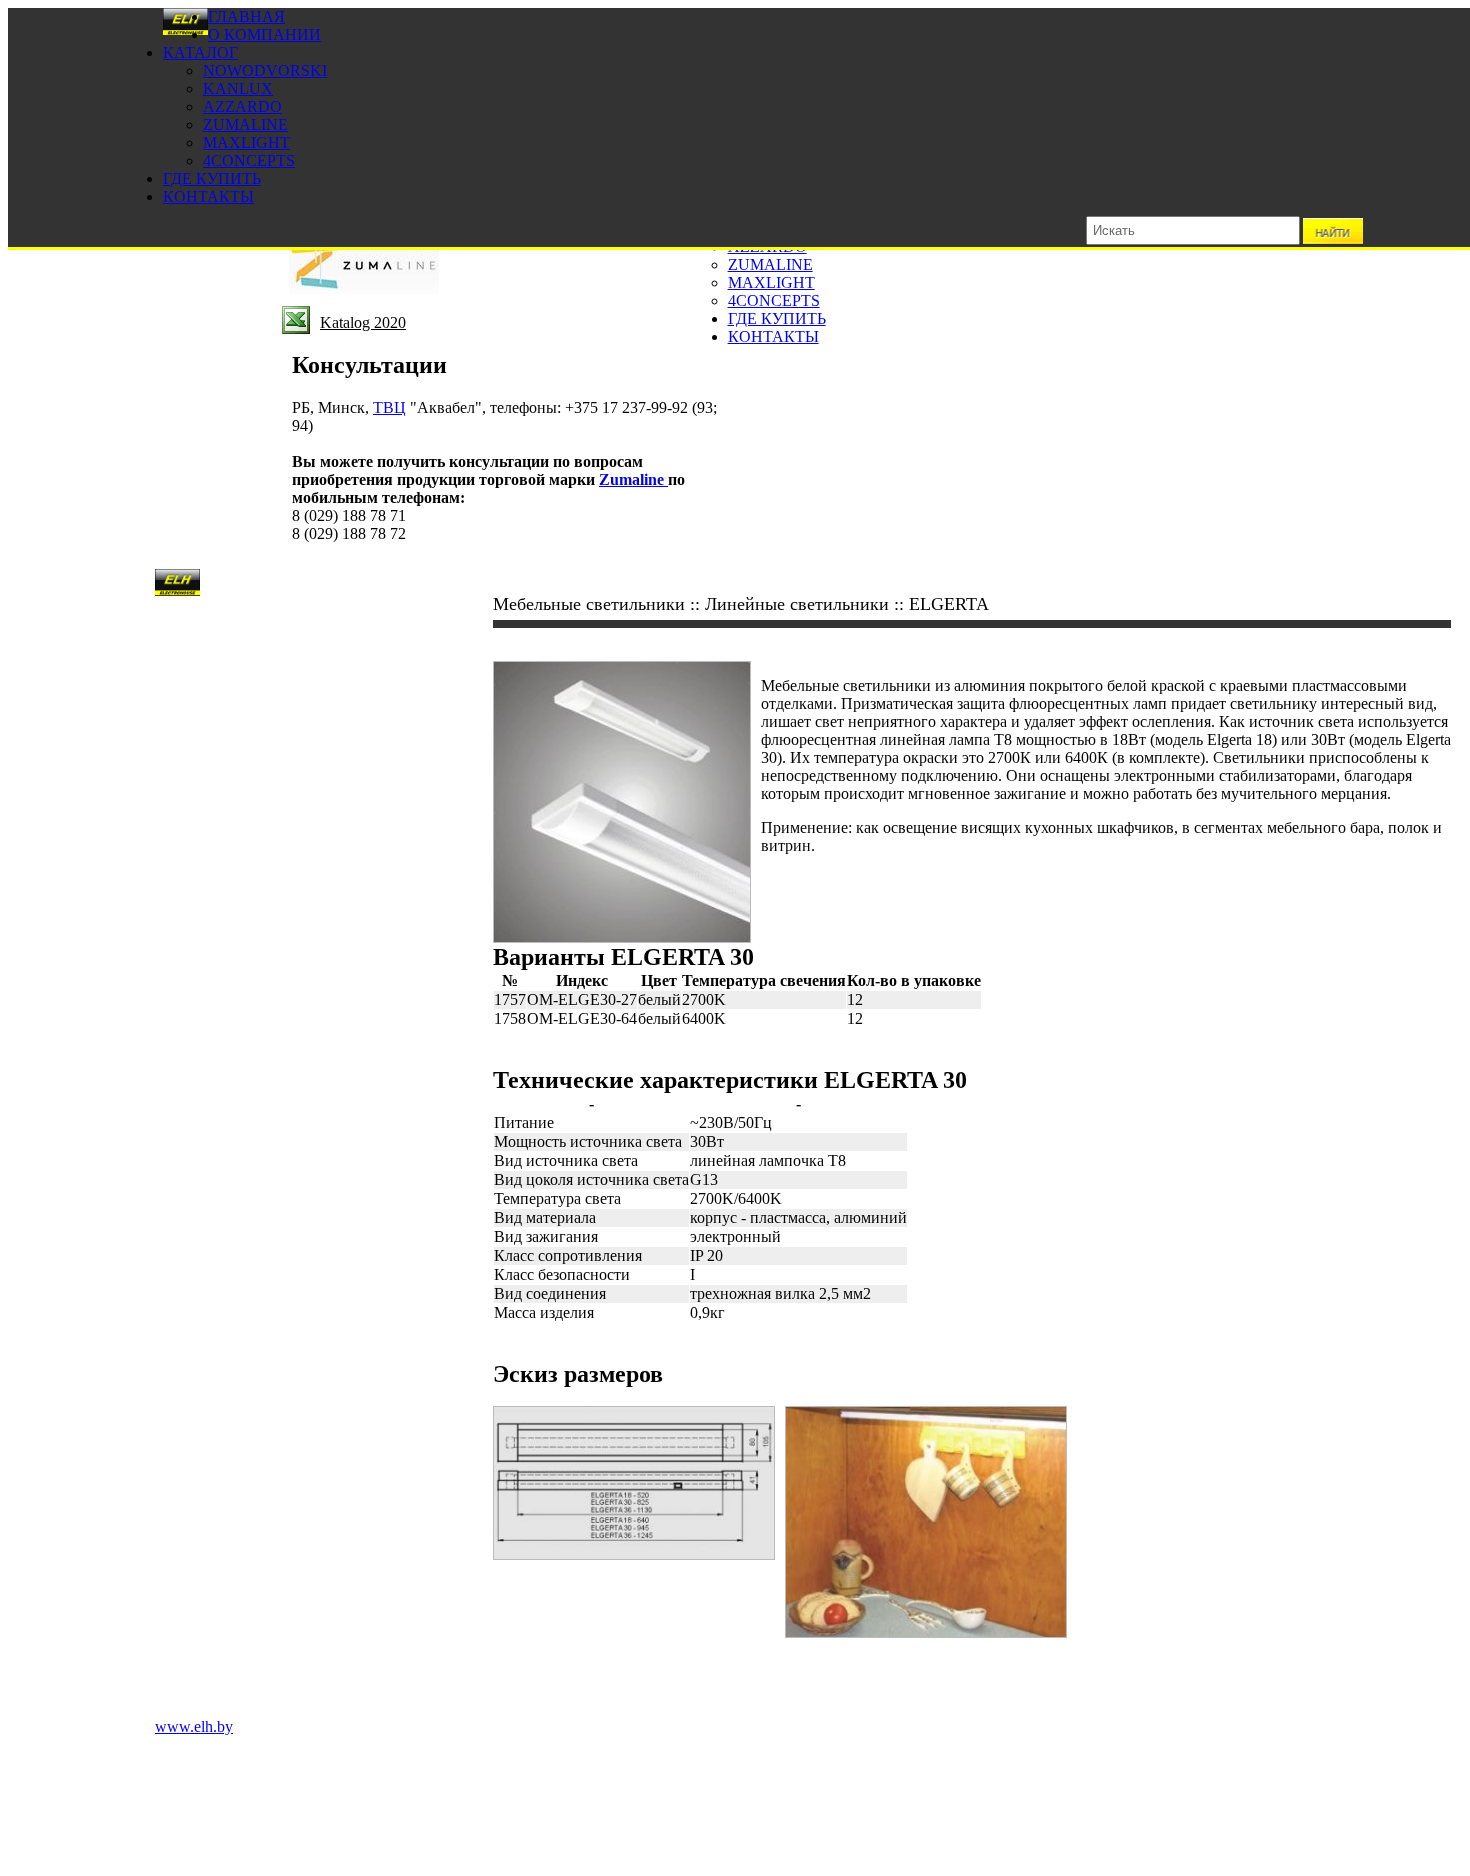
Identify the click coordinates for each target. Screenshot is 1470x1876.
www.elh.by (194, 1726)
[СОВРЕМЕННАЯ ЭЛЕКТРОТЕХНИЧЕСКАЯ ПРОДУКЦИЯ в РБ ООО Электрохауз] (185, 30)
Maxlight (246, 142)
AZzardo (242, 106)
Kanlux (238, 88)
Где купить (212, 178)
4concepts (249, 160)
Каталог (200, 52)
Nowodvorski (265, 70)
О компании (264, 34)
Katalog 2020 (363, 322)
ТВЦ (389, 407)
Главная (246, 16)
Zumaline (245, 124)
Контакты (208, 196)
